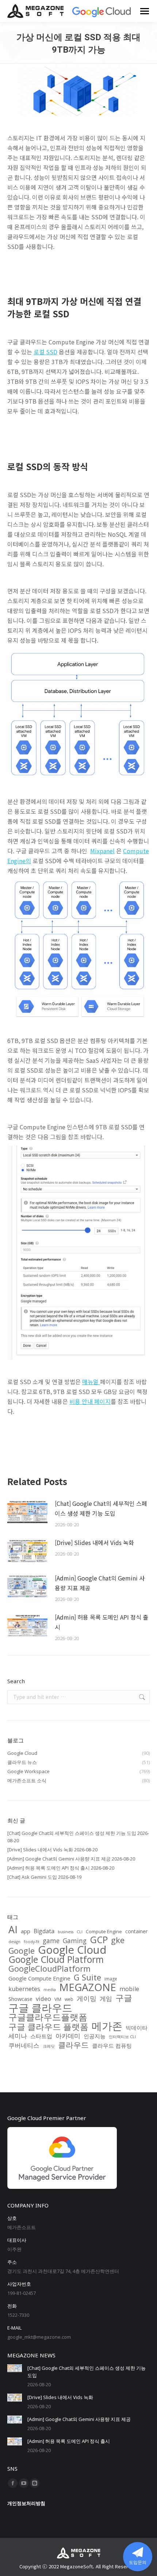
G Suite (87, 1977)
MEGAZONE (88, 1987)
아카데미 (68, 2036)
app (26, 1931)
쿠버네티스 (24, 2046)
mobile (129, 1989)
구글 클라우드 (40, 2007)
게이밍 (87, 1998)
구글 (124, 1998)
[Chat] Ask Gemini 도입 (32, 1877)
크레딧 (49, 2046)
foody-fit (32, 1942)
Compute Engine (104, 1931)
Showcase (20, 1999)
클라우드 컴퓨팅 (112, 2046)
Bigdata (44, 1931)
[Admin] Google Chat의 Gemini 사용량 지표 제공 (100, 1583)
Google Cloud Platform (56, 1959)
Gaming (75, 1941)
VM (58, 1999)
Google (22, 1951)
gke (118, 1940)
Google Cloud (72, 1950)
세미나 (18, 2036)
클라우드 (73, 2045)
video (43, 1999)
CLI (80, 1932)
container (136, 1931)
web (69, 1999)
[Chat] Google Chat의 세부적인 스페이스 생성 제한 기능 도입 (101, 1508)
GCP (99, 1940)
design (14, 1942)
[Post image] (27, 1512)
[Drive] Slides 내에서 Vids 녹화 (94, 1542)
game (51, 1941)
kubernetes (24, 1989)
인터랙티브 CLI (122, 2037)
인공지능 (95, 2036)
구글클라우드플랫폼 (48, 2017)
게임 (106, 1998)
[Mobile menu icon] (145, 11)
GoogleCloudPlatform (49, 1968)
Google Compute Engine (39, 1978)
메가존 (107, 2026)
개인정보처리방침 (26, 2503)
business (66, 1932)
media (50, 1990)
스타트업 (41, 2036)
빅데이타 (137, 2028)
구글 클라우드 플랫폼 (48, 2027)
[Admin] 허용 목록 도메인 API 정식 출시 (102, 1622)
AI (13, 1930)
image (111, 1979)
